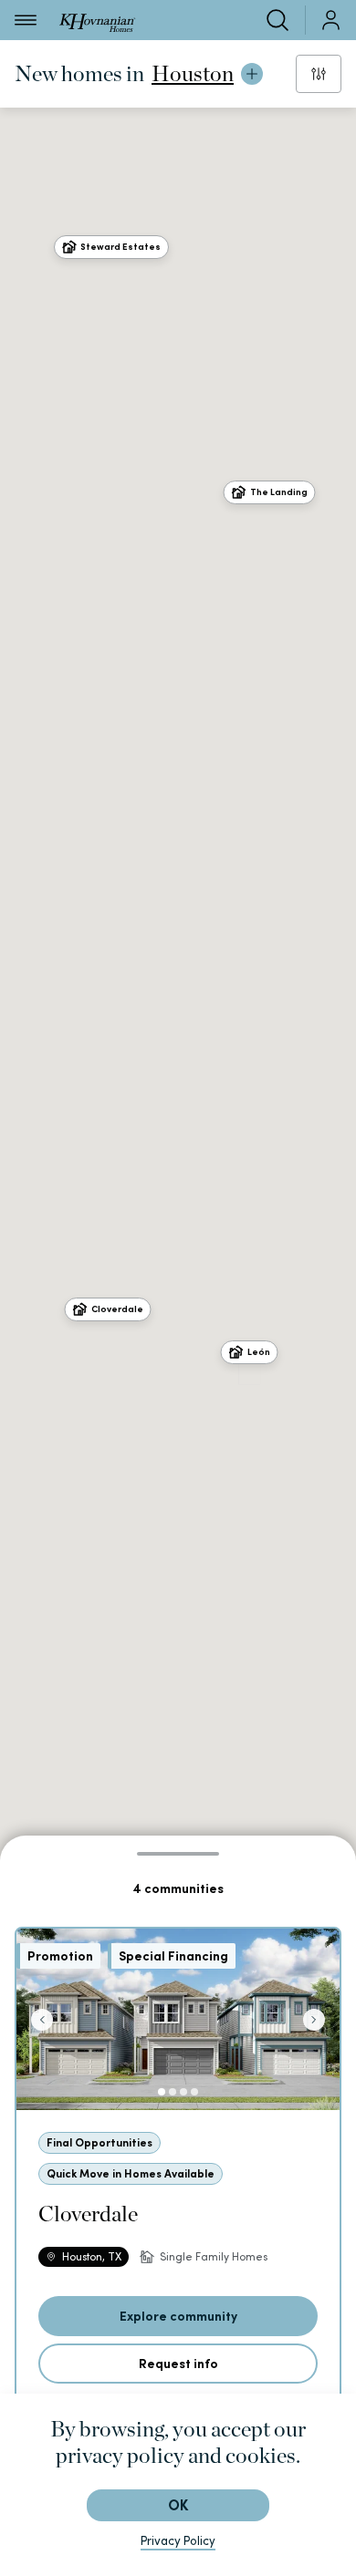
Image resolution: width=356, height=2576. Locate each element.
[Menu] (26, 20)
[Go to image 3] (183, 2092)
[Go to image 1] (162, 2092)
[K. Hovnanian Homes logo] (97, 20)
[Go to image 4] (194, 2092)
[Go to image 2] (173, 2092)
